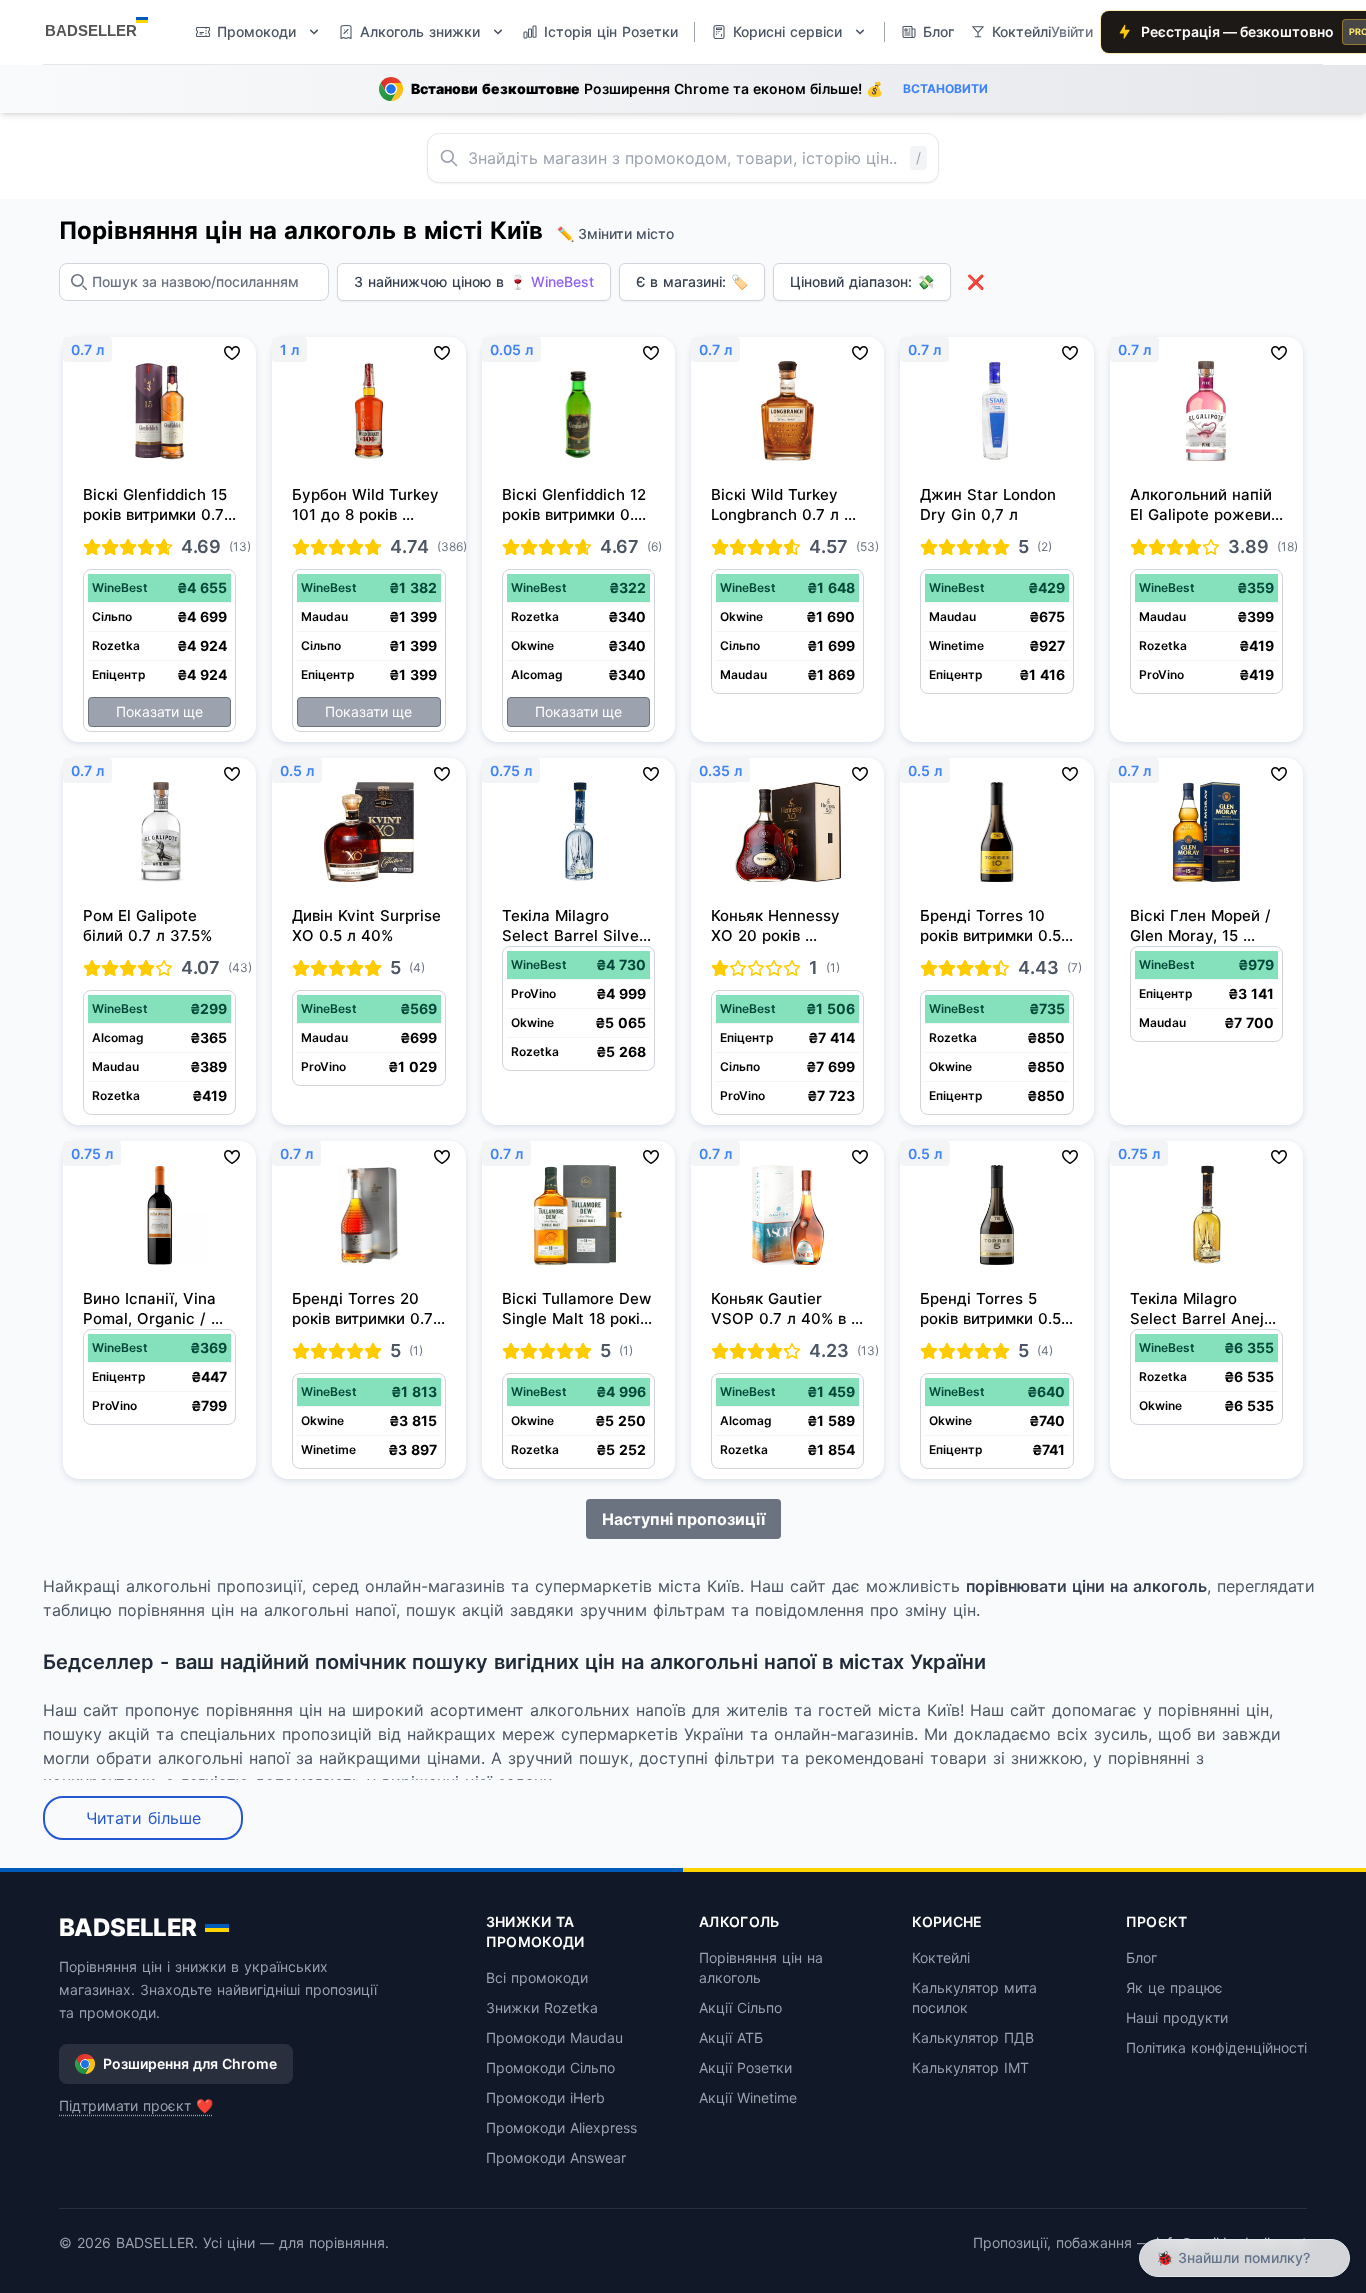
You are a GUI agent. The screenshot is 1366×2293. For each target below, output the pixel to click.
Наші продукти (1177, 2017)
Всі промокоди (537, 1977)
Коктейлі (941, 1957)
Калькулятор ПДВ (973, 2037)
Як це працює (1174, 1987)
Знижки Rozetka (542, 2007)
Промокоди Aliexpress (561, 2127)
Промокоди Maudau (554, 2037)
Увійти (1072, 31)
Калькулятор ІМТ (970, 2067)
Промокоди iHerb (545, 2097)
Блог (1141, 1957)
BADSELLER (128, 1927)
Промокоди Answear (556, 2157)
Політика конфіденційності (1216, 2047)
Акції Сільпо (740, 2007)
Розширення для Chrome (190, 2063)
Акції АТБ (731, 2037)
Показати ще (159, 711)
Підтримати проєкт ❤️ (136, 2105)
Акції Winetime (748, 2097)
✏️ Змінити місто (615, 233)
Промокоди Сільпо (550, 2067)
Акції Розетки (745, 2067)
